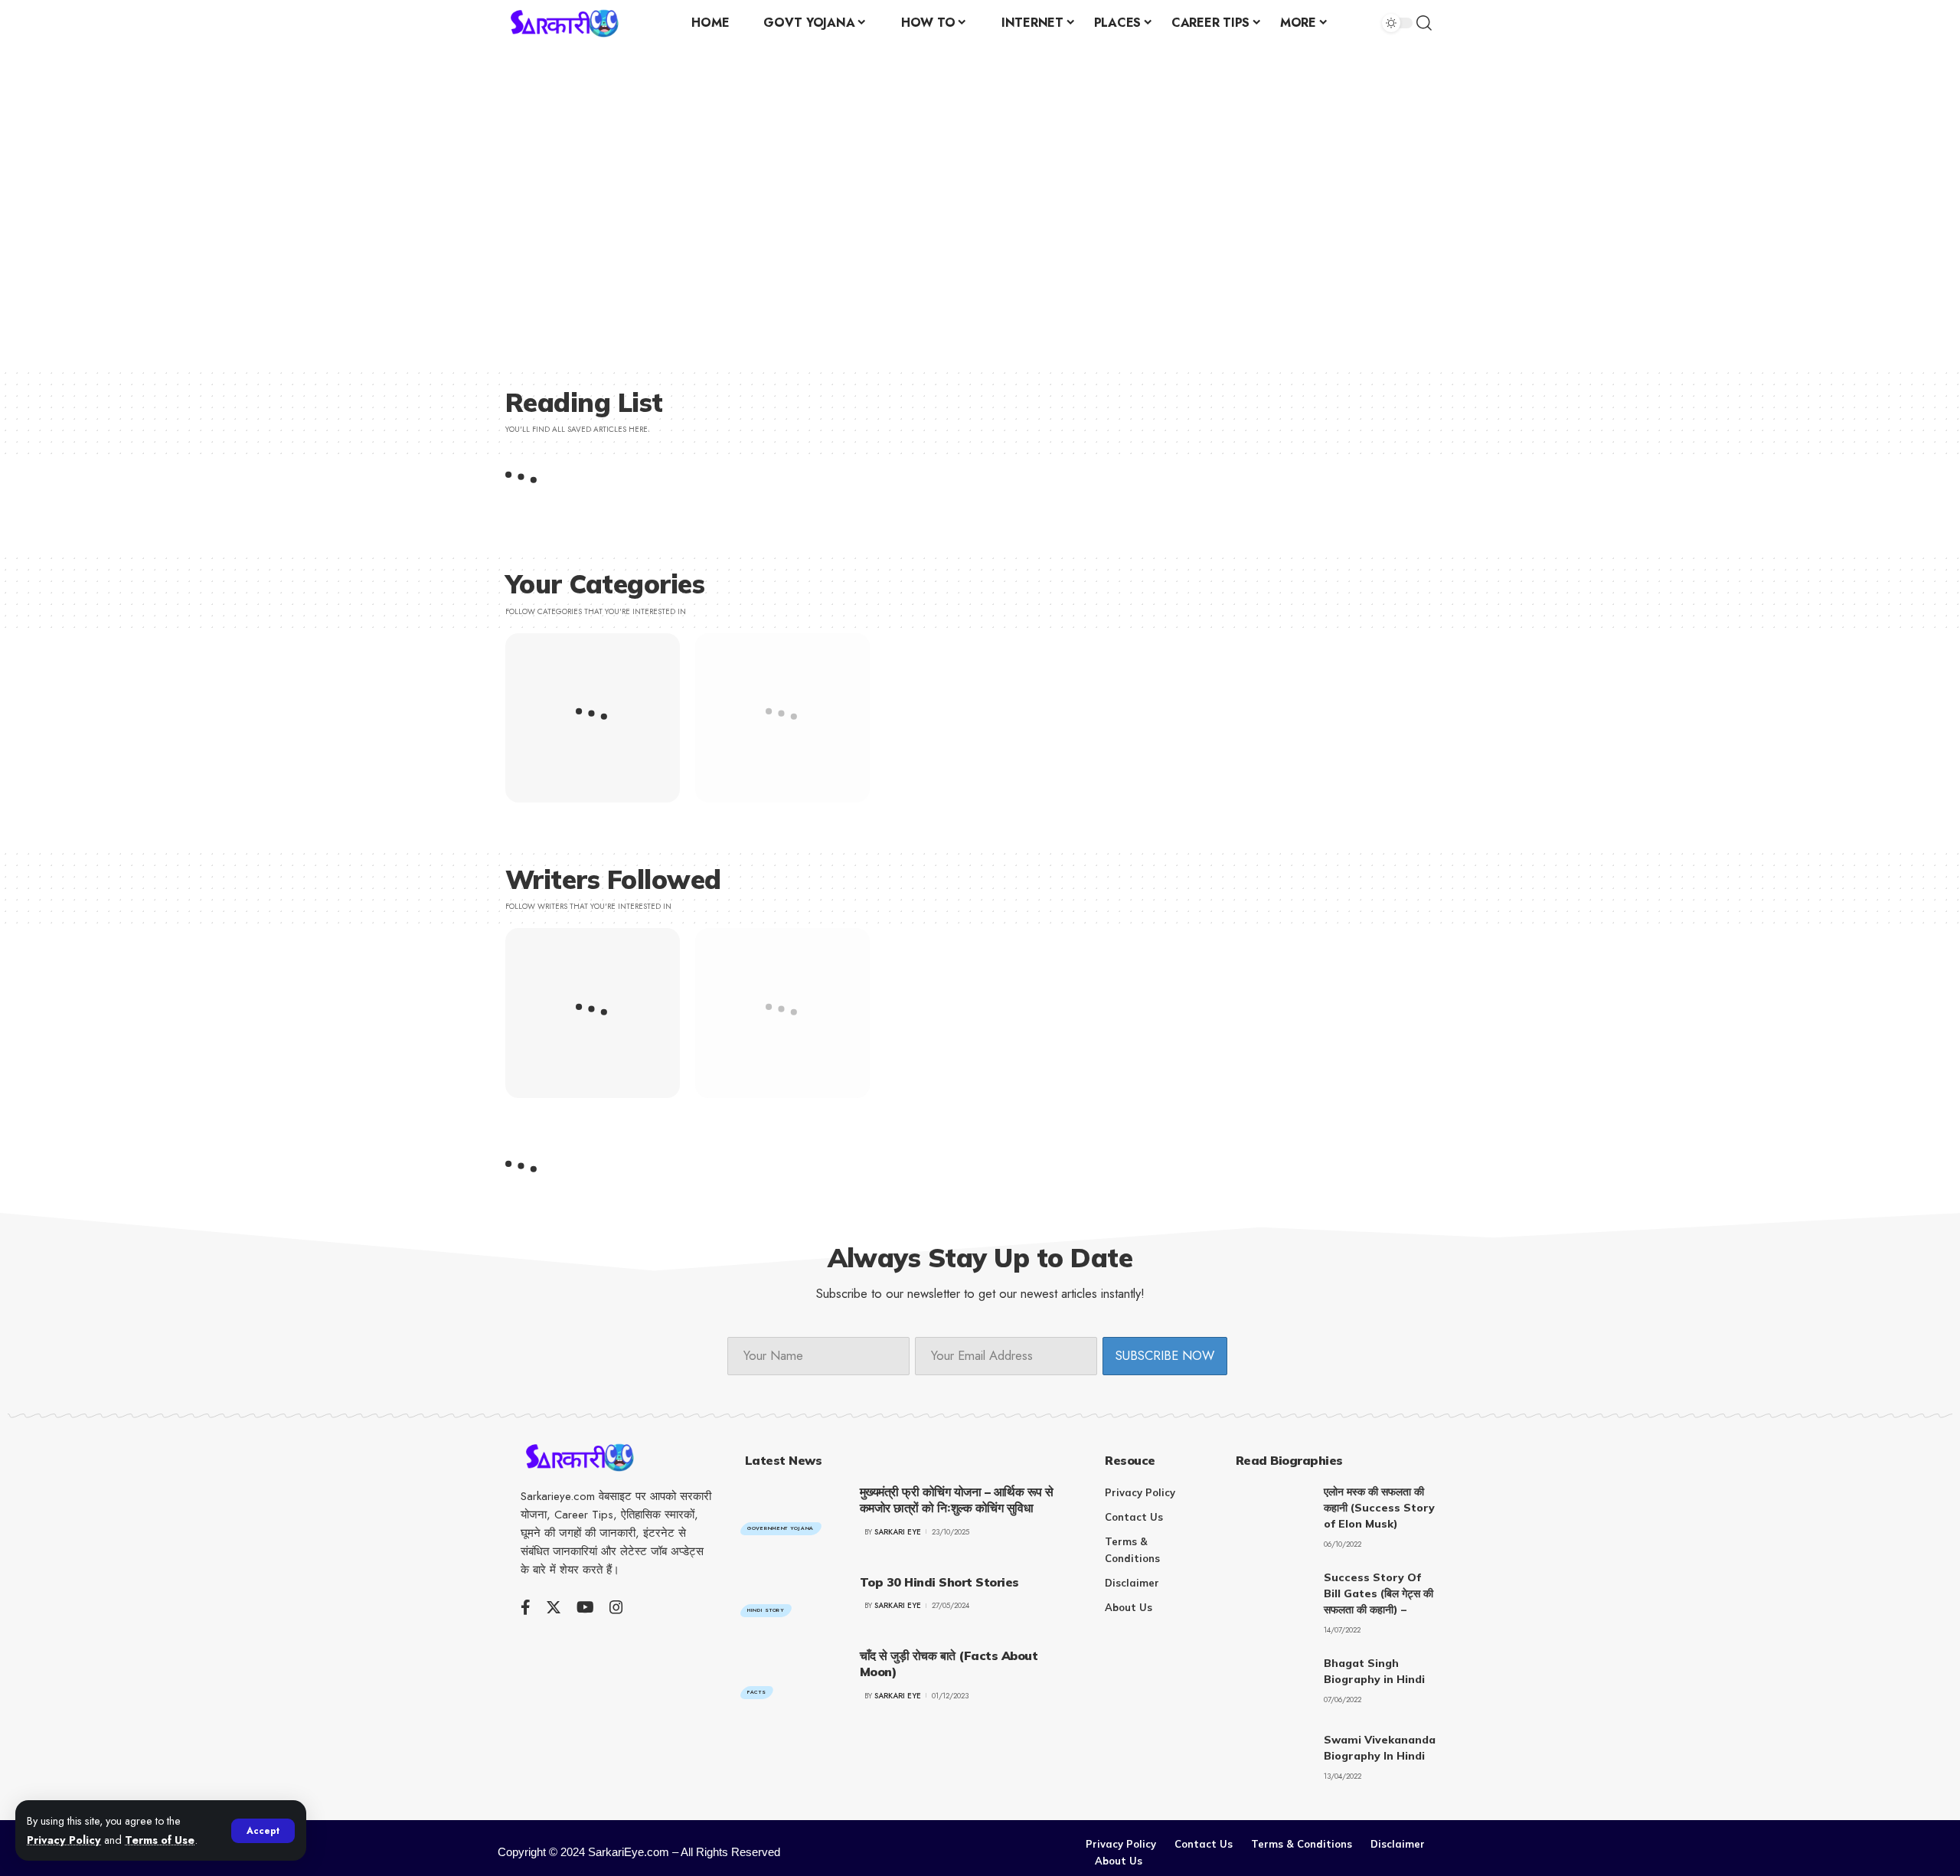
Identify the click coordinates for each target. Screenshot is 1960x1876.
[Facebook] (526, 1607)
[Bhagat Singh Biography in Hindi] (1274, 1684)
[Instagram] (616, 1607)
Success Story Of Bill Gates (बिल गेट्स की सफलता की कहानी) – (1379, 1593)
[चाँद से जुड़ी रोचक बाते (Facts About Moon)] (791, 1675)
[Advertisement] (475, 211)
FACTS (757, 1692)
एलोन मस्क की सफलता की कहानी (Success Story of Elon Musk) (1379, 1508)
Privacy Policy (64, 1840)
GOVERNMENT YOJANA (781, 1528)
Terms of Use (160, 1840)
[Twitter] (554, 1607)
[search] (1434, 23)
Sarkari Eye (898, 1532)
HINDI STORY (766, 1610)
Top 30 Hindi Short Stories (939, 1582)
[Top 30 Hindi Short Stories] (791, 1593)
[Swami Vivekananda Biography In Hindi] (1274, 1761)
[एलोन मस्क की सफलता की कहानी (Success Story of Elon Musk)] (1274, 1513)
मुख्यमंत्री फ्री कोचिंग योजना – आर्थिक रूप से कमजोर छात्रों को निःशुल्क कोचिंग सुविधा (957, 1500)
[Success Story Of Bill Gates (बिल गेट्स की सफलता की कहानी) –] (1274, 1598)
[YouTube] (585, 1607)
